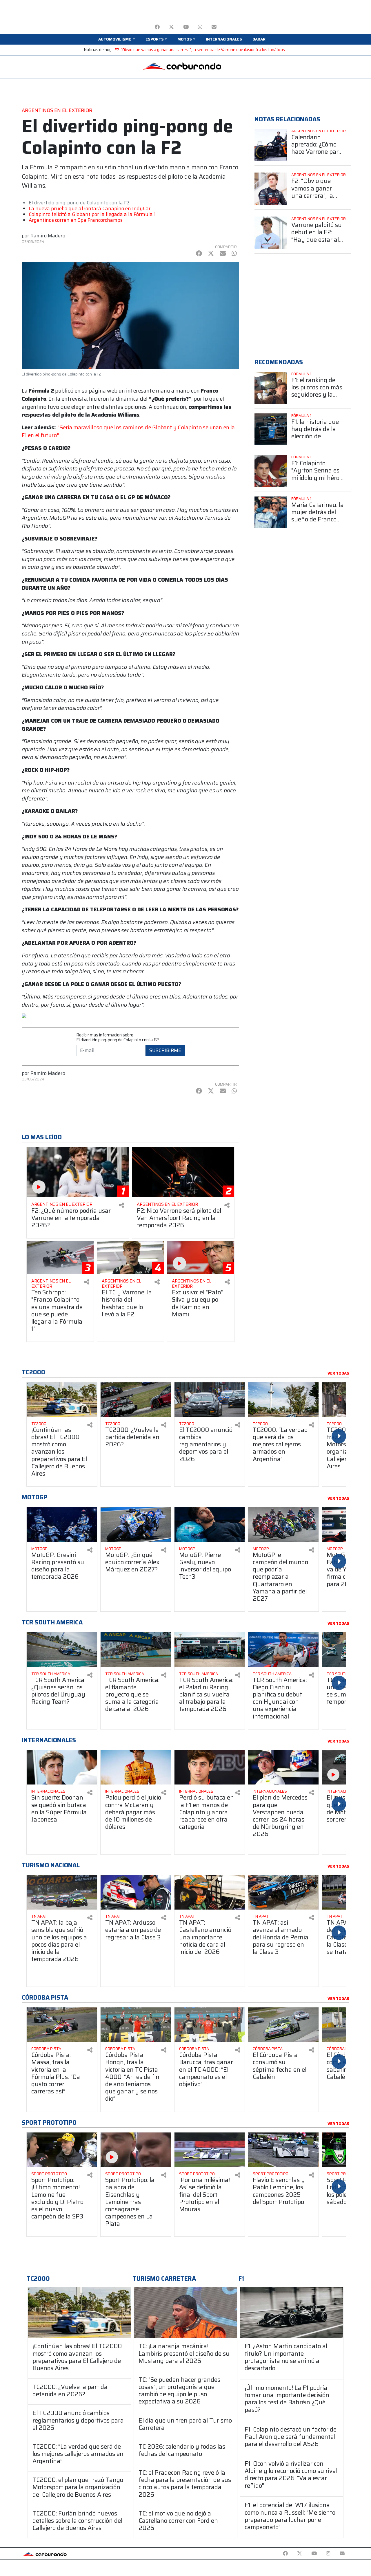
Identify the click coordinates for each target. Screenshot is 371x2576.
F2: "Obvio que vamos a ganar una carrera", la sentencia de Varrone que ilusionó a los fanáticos (200, 50)
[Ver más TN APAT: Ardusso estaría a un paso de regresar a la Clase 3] (136, 1892)
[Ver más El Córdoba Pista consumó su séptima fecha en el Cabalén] (283, 2025)
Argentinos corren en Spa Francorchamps (76, 220)
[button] (117, 39)
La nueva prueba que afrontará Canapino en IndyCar (90, 208)
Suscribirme (165, 1050)
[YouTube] (186, 27)
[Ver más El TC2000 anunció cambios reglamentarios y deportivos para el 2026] (210, 1400)
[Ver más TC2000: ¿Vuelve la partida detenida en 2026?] (136, 1400)
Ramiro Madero (48, 236)
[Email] (214, 27)
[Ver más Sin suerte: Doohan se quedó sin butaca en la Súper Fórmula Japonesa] (62, 1767)
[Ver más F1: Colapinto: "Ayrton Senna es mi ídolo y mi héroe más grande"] (271, 471)
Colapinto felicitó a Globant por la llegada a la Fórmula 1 (92, 214)
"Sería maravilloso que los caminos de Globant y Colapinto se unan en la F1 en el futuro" (128, 432)
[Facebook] (157, 27)
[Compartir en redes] (121, 1205)
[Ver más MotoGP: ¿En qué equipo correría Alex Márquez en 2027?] (136, 1524)
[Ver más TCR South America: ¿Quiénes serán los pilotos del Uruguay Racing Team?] (62, 1649)
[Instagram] (200, 27)
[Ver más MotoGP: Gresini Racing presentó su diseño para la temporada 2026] (62, 1524)
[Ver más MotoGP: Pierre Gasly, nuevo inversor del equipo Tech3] (210, 1524)
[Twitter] (171, 27)
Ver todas (338, 1373)
